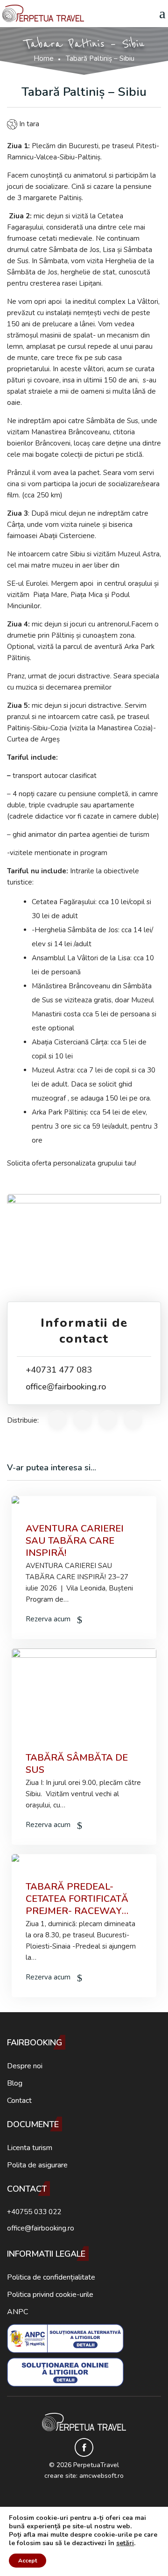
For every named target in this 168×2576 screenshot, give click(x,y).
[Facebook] (84, 2447)
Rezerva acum (49, 1619)
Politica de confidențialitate (51, 2277)
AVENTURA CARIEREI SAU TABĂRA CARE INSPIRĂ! (75, 1541)
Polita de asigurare (37, 2165)
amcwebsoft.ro (101, 2476)
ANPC (17, 2312)
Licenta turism (30, 2148)
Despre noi (25, 2066)
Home (44, 58)
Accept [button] (28, 2561)
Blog (15, 2083)
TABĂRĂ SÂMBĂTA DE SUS (77, 1764)
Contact (19, 2101)
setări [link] (125, 2543)
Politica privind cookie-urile (50, 2295)
